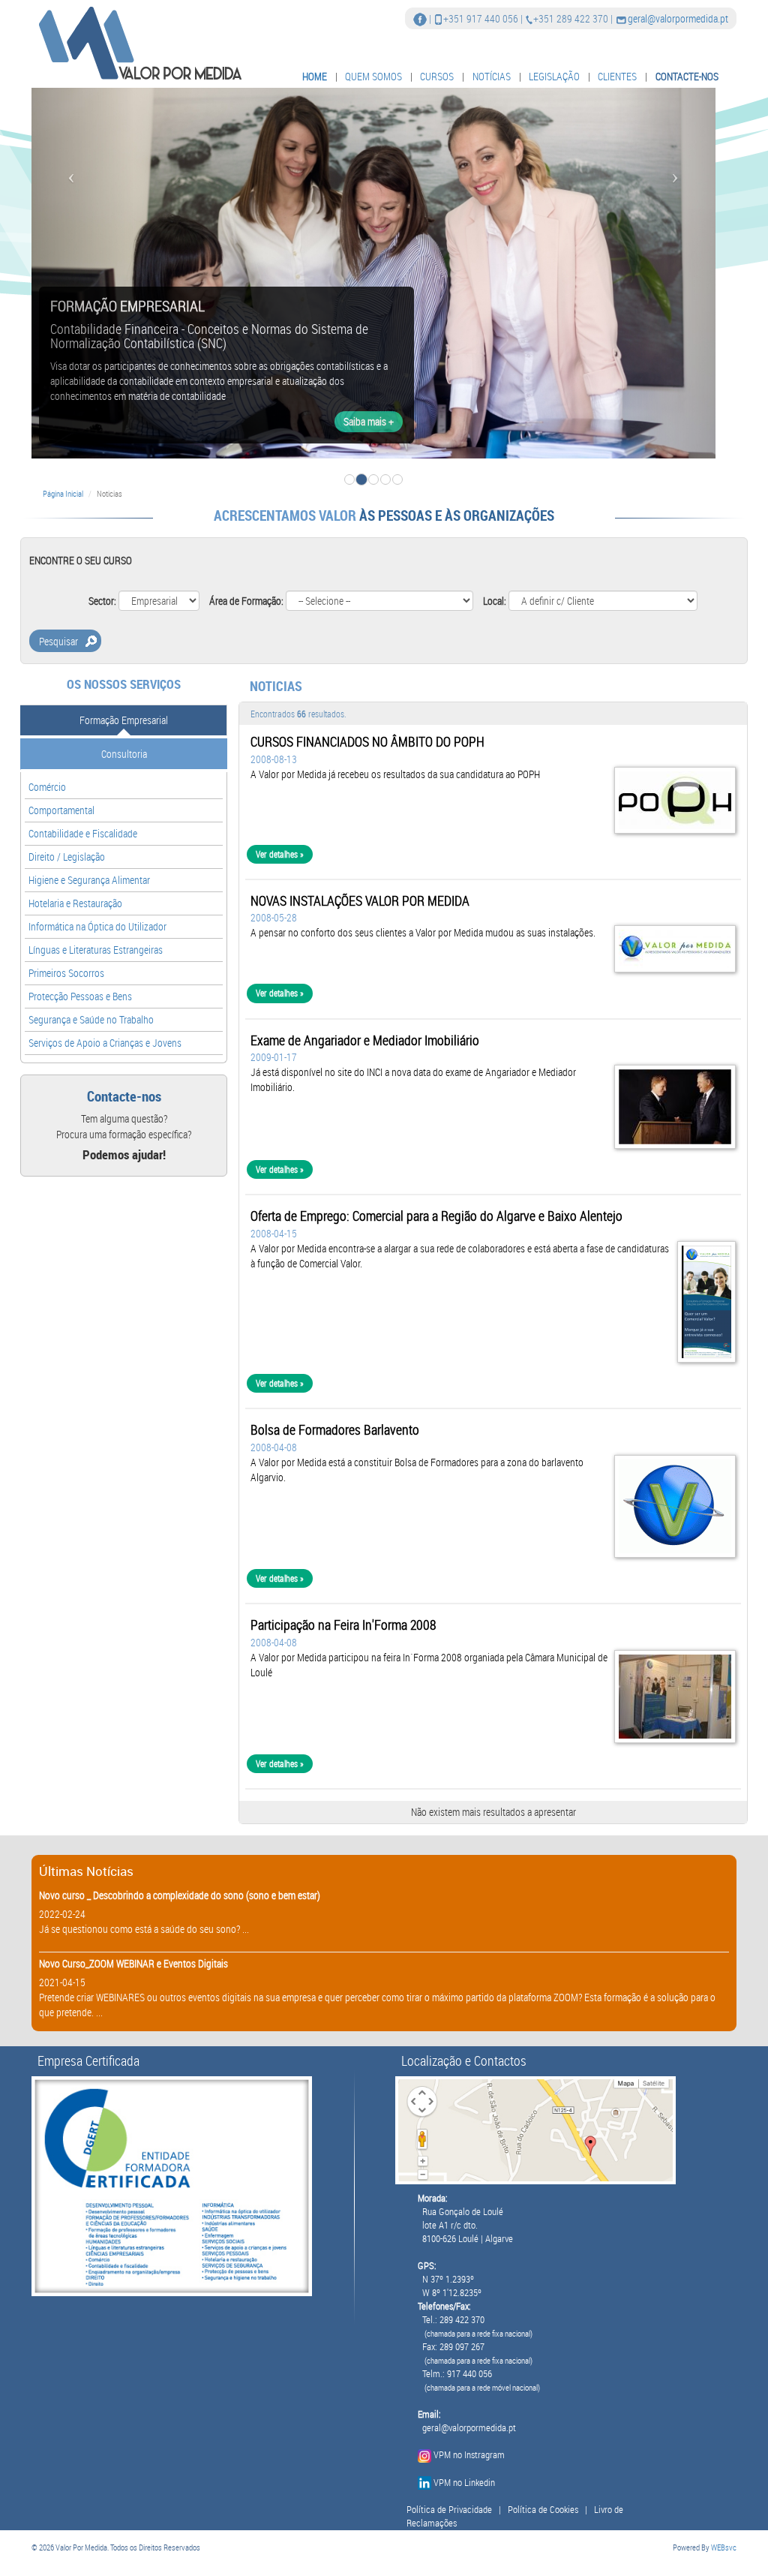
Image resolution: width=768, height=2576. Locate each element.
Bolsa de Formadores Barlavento (335, 1429)
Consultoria (124, 754)
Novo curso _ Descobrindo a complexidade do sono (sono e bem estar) (180, 1895)
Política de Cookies (543, 2510)
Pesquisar (58, 641)
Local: (495, 601)
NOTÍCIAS (492, 76)
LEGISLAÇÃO (554, 76)
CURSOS (437, 76)
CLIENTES (617, 76)
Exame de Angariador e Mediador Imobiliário (365, 1040)
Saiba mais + (369, 421)
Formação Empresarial (124, 720)
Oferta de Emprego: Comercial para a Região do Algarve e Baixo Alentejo (436, 1216)
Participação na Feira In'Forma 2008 (343, 1625)
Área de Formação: (246, 601)
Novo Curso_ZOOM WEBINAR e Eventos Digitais (133, 1963)
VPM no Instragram (469, 2455)
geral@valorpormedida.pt (678, 18)
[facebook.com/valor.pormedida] (420, 18)
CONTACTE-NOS (687, 76)
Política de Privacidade (449, 2510)
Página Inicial (63, 493)
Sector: (102, 601)
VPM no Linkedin (464, 2483)
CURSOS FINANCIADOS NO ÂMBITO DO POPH (367, 741)
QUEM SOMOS (373, 76)
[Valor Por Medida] (138, 42)
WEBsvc (724, 2547)
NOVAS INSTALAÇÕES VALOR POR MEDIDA (360, 900)
